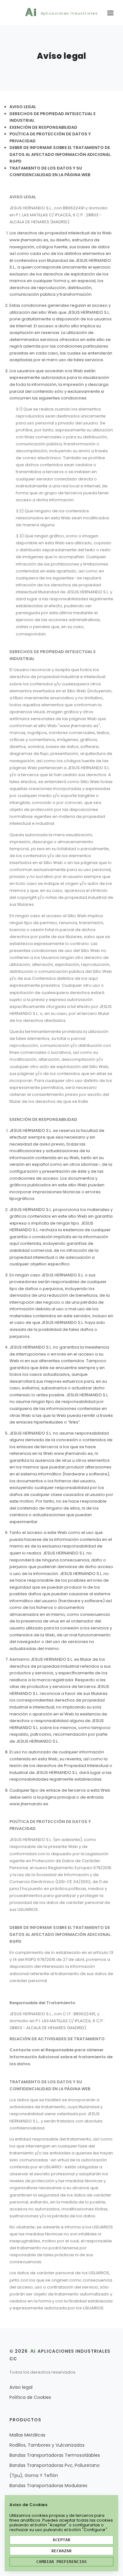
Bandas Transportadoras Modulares (48, 2486)
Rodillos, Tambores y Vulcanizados (47, 2445)
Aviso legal (21, 2387)
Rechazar (61, 2551)
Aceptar (61, 2540)
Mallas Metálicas (27, 2435)
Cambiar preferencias (61, 2562)
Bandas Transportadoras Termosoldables (55, 2455)
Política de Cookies (30, 2397)
